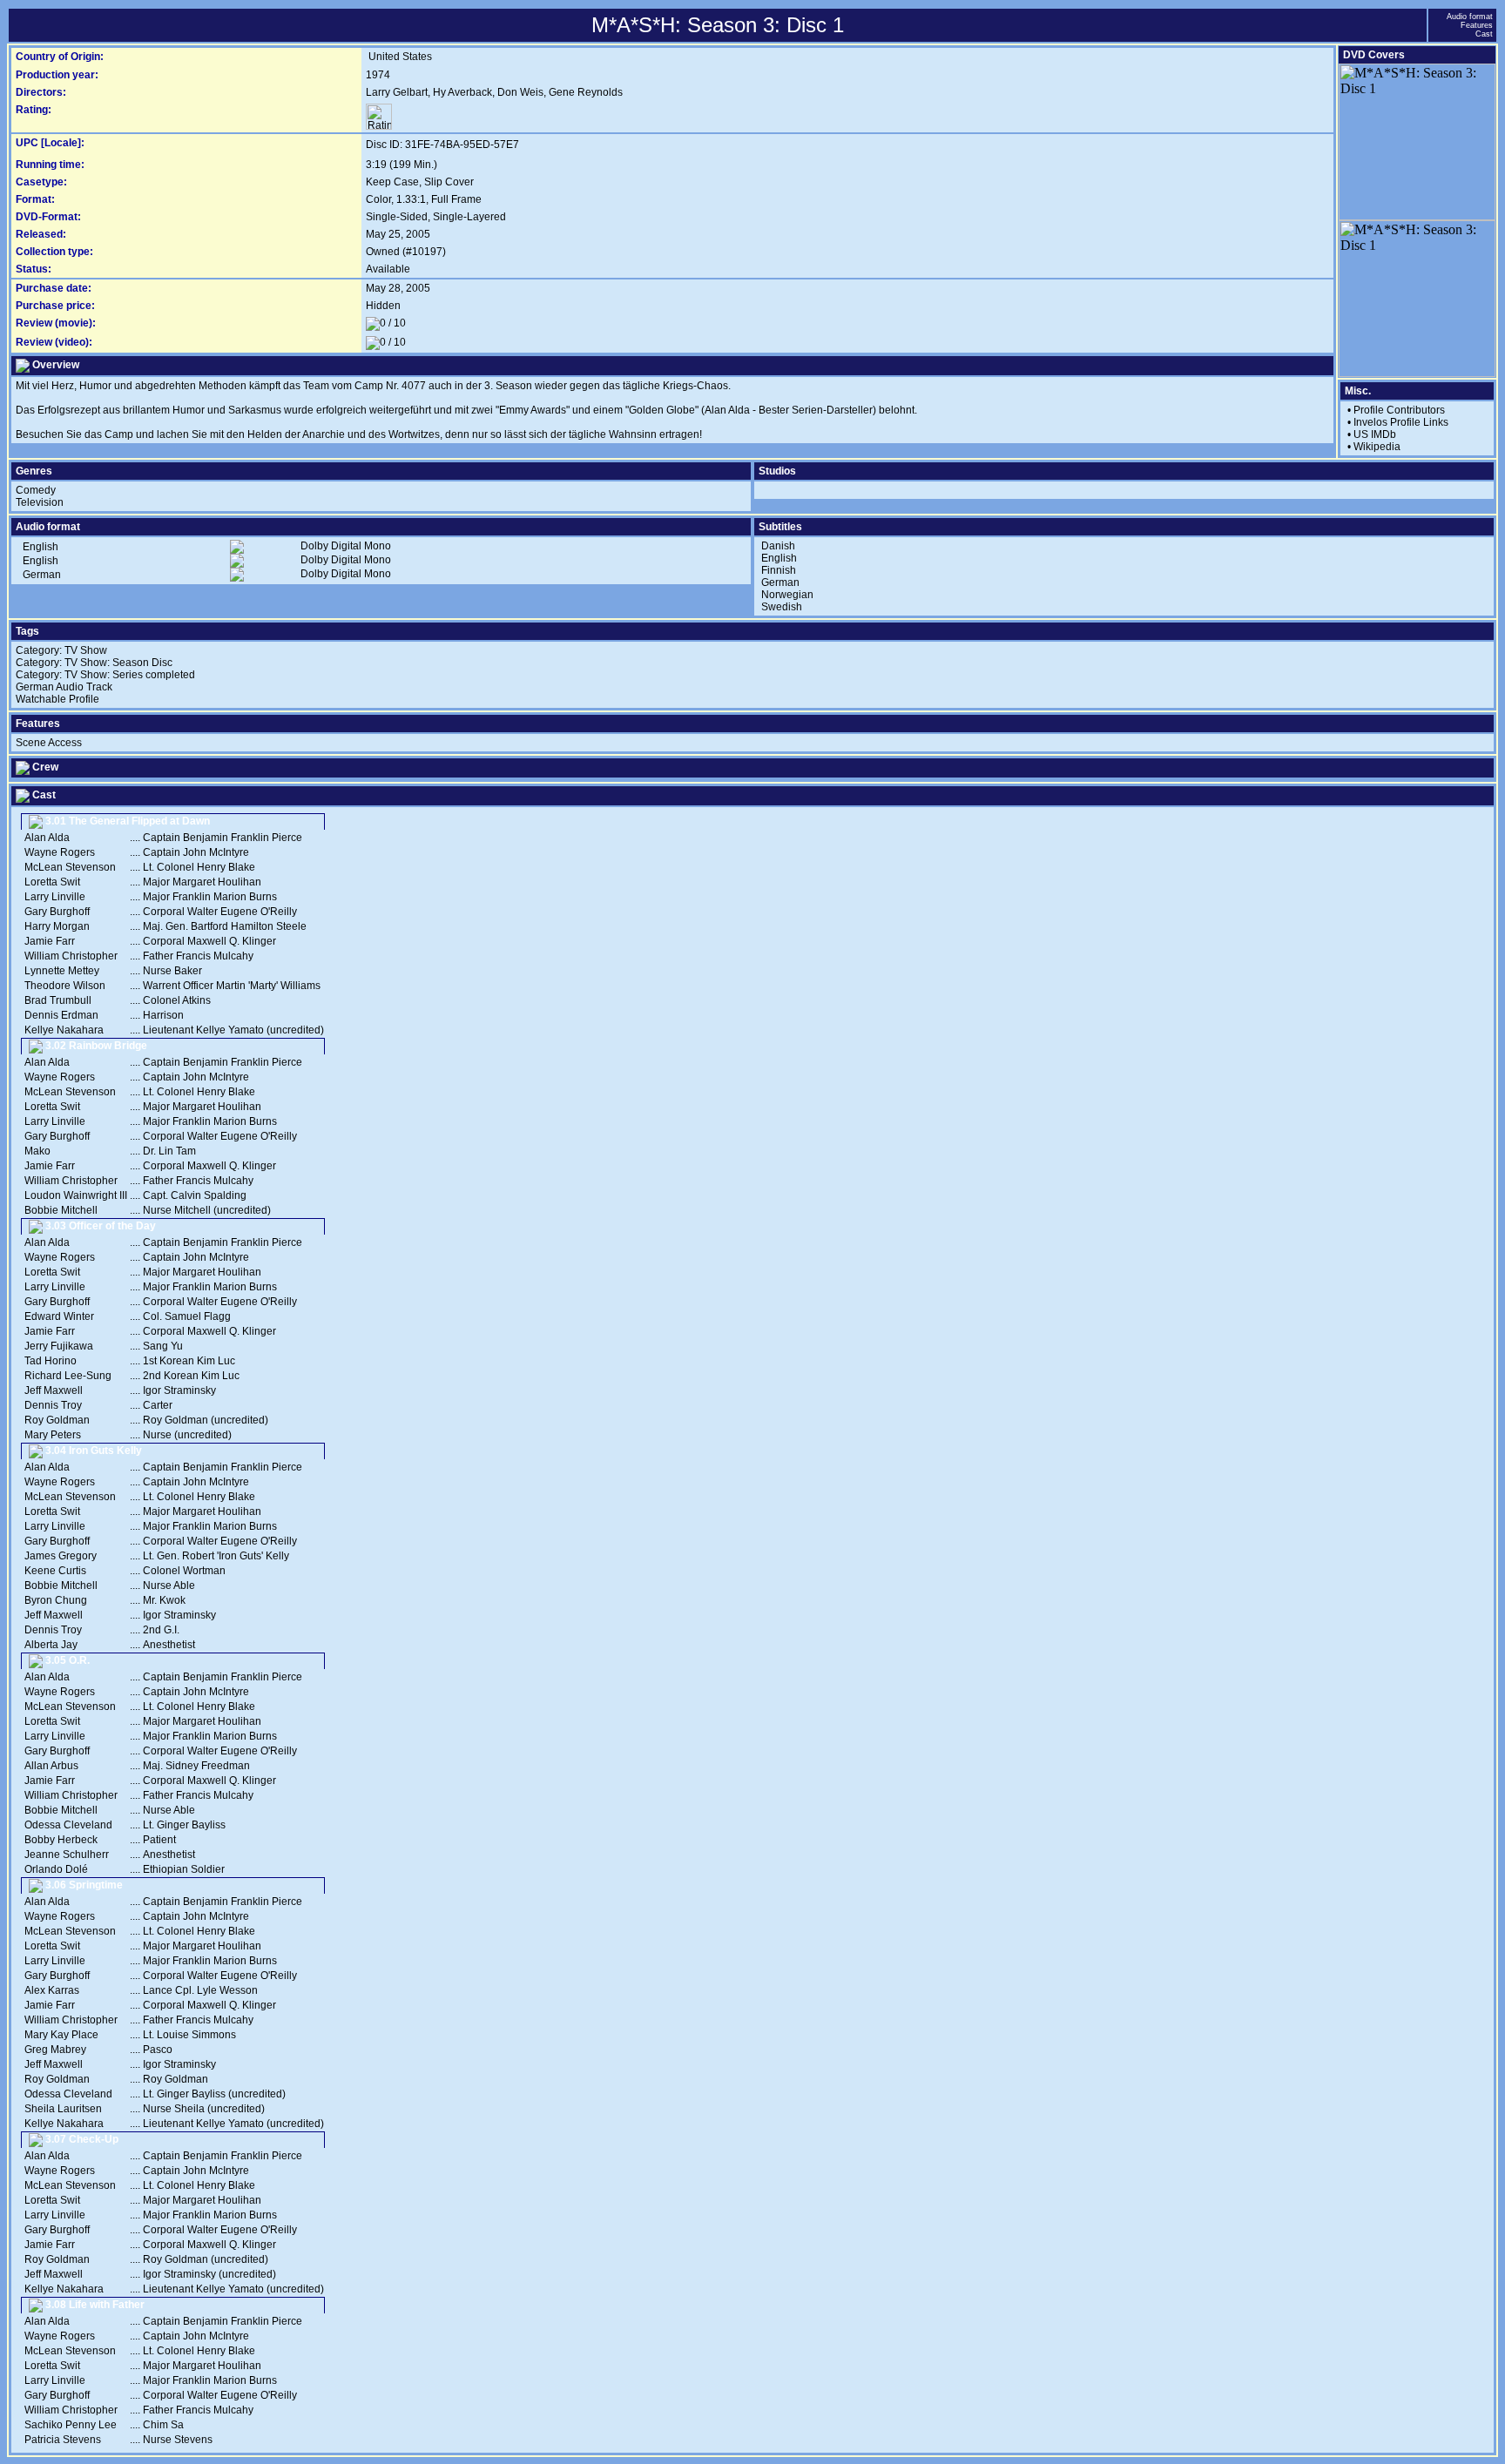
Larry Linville (55, 897)
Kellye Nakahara (64, 1030)
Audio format (1470, 17)
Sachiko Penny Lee (71, 2425)
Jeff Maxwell (54, 1390)
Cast (1484, 34)
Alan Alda (47, 838)
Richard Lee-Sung (68, 1376)
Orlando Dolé (56, 1869)
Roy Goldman (57, 1420)
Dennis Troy (53, 1405)
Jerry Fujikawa (59, 1346)
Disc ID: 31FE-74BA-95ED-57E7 (442, 145)
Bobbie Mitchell (61, 1210)
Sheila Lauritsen (63, 2109)
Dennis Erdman (61, 1015)
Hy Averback (462, 92)
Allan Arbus (51, 1766)
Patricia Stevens (63, 2440)
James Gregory (61, 1556)
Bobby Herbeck (61, 1840)
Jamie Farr (50, 941)
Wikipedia (1377, 447)
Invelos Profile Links (1401, 422)
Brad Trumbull (58, 1000)
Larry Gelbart (397, 92)
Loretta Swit (52, 882)
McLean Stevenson (70, 867)
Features (1477, 25)
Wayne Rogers (60, 852)
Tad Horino (51, 1361)
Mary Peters (53, 1435)
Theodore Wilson (65, 986)
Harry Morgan (57, 926)
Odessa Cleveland (68, 1825)
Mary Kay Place (61, 2035)
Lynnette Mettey (62, 971)
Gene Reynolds (586, 92)
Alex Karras (52, 1990)
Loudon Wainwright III (76, 1195)
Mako (37, 1151)
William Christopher (71, 956)
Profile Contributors (1399, 410)
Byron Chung (56, 1600)
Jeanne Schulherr (67, 1855)
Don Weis (520, 92)
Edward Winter (59, 1316)
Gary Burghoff (57, 912)
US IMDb (1375, 434)
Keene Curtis (55, 1571)
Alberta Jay (51, 1645)
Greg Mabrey (55, 2050)
